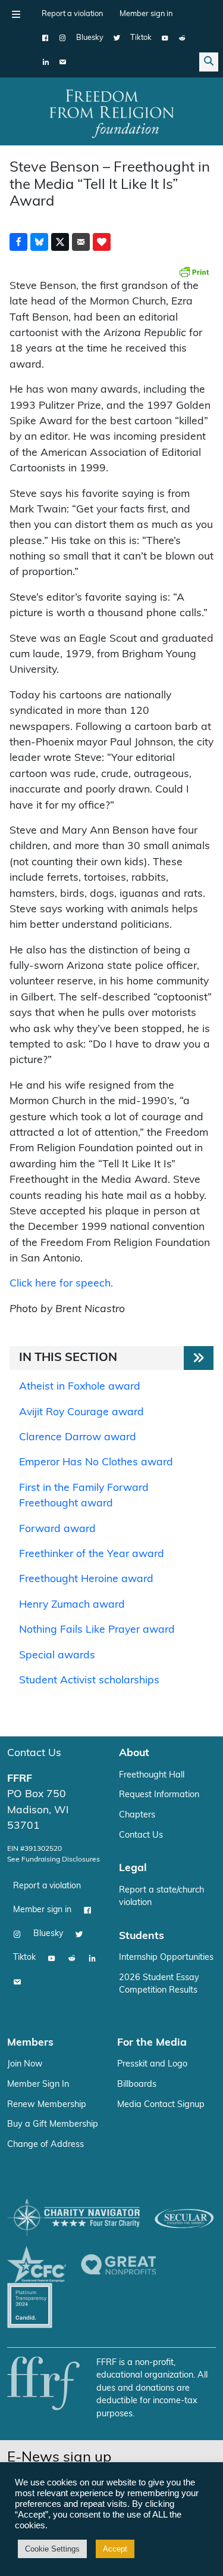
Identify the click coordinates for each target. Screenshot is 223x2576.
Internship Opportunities (166, 1958)
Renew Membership (47, 2105)
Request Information (159, 1795)
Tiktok (141, 38)
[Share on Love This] (102, 242)
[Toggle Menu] (16, 14)
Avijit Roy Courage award (81, 1413)
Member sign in (146, 14)
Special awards (57, 1656)
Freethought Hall (152, 1775)
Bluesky (90, 38)
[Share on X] (60, 242)
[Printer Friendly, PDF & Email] (194, 272)
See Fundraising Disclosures (54, 1860)
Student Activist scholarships (89, 1681)
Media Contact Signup (161, 2105)
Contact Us (34, 1753)
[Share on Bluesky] (39, 242)
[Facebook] (45, 38)
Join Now (25, 2064)
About (134, 1753)
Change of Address (45, 2145)
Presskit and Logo (152, 2064)
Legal (133, 1868)
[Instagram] (63, 38)
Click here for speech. (61, 1284)
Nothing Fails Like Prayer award (97, 1630)
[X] (117, 38)
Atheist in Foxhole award (80, 1387)
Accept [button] (115, 2549)
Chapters (137, 1815)
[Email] (63, 62)
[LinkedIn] (45, 62)
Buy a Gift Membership (53, 2125)
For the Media (152, 2043)
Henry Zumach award (72, 1605)
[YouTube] (165, 38)
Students (142, 1936)
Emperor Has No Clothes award (96, 1463)
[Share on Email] (81, 242)
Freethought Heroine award (86, 1579)
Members (30, 2043)
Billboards (137, 2085)
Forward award (57, 1529)
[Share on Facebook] (18, 242)
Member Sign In (38, 2085)
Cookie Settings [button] (52, 2549)
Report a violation (72, 14)
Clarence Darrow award (78, 1438)
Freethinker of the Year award (92, 1554)
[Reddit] (182, 38)
